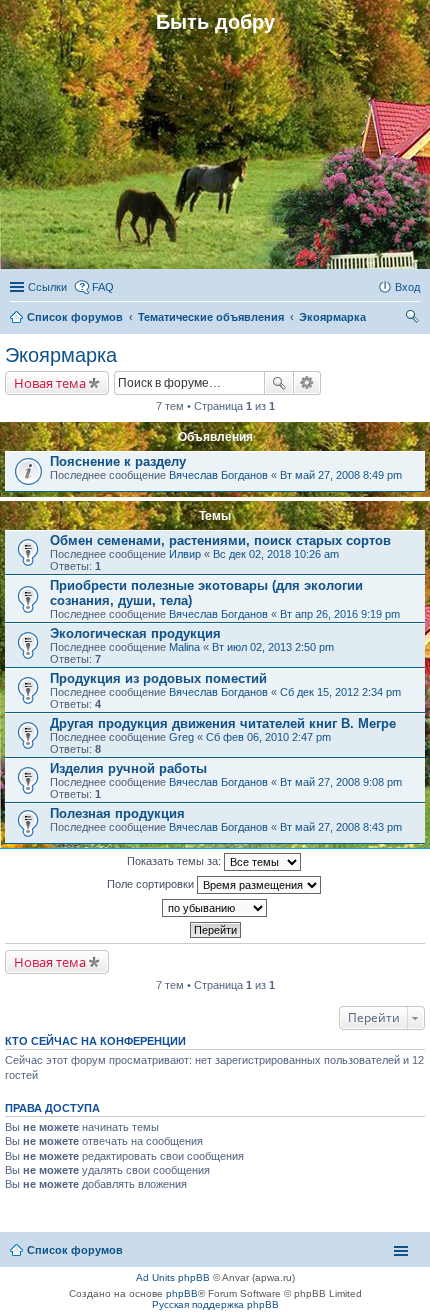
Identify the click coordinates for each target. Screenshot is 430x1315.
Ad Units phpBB (173, 1277)
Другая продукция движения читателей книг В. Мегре (223, 723)
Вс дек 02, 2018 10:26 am (276, 554)
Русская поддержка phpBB (215, 1304)
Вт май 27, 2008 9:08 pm (341, 782)
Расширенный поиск (307, 383)
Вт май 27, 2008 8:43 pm (341, 827)
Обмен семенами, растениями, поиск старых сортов (220, 540)
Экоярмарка (61, 355)
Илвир (185, 554)
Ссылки (47, 287)
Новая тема (50, 383)
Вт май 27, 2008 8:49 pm (341, 475)
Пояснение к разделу (118, 461)
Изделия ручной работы (128, 768)
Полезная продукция (117, 813)
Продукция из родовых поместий (158, 678)
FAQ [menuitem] (103, 287)
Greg (181, 737)
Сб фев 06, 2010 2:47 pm (268, 737)
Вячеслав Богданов (218, 475)
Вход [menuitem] (407, 287)
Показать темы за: (175, 861)
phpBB (182, 1293)
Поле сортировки (152, 884)
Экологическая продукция (135, 633)
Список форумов (75, 1250)
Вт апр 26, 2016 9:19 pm (340, 614)
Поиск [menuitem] (414, 319)
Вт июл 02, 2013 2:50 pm (273, 647)
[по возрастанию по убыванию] (215, 908)
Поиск (279, 383)
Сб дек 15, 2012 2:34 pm (340, 692)
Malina (184, 647)
